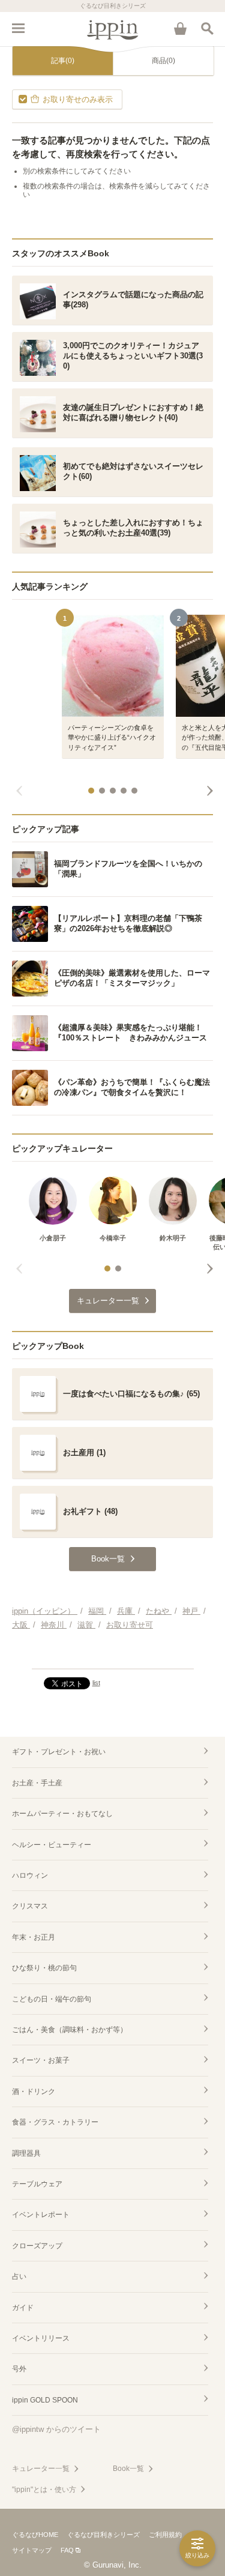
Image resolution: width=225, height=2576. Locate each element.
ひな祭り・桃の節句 (44, 1968)
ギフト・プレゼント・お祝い (59, 1752)
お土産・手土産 (37, 1783)
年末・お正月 (34, 1937)
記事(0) (63, 61)
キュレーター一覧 (41, 2469)
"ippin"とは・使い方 (44, 2490)
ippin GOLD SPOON (45, 2400)
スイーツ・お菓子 (41, 2060)
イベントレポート (41, 2215)
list (96, 1683)
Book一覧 (128, 2469)
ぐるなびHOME (35, 2535)
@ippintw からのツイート (56, 2429)
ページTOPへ (112, 1654)
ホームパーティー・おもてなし (62, 1814)
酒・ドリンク (34, 2092)
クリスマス (30, 1906)
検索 (207, 28)
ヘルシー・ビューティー (52, 1845)
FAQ (67, 2550)
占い (19, 2276)
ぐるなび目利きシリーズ (103, 2535)
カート (180, 28)
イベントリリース (41, 2338)
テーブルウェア (37, 2184)
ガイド (23, 2308)
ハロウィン (30, 1875)
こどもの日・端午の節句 (52, 1999)
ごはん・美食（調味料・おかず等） (70, 2030)
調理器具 (26, 2153)
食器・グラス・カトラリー (55, 2122)
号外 (19, 2369)
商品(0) (163, 61)
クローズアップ (37, 2246)
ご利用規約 (165, 2535)
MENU (18, 28)
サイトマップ (32, 2550)
